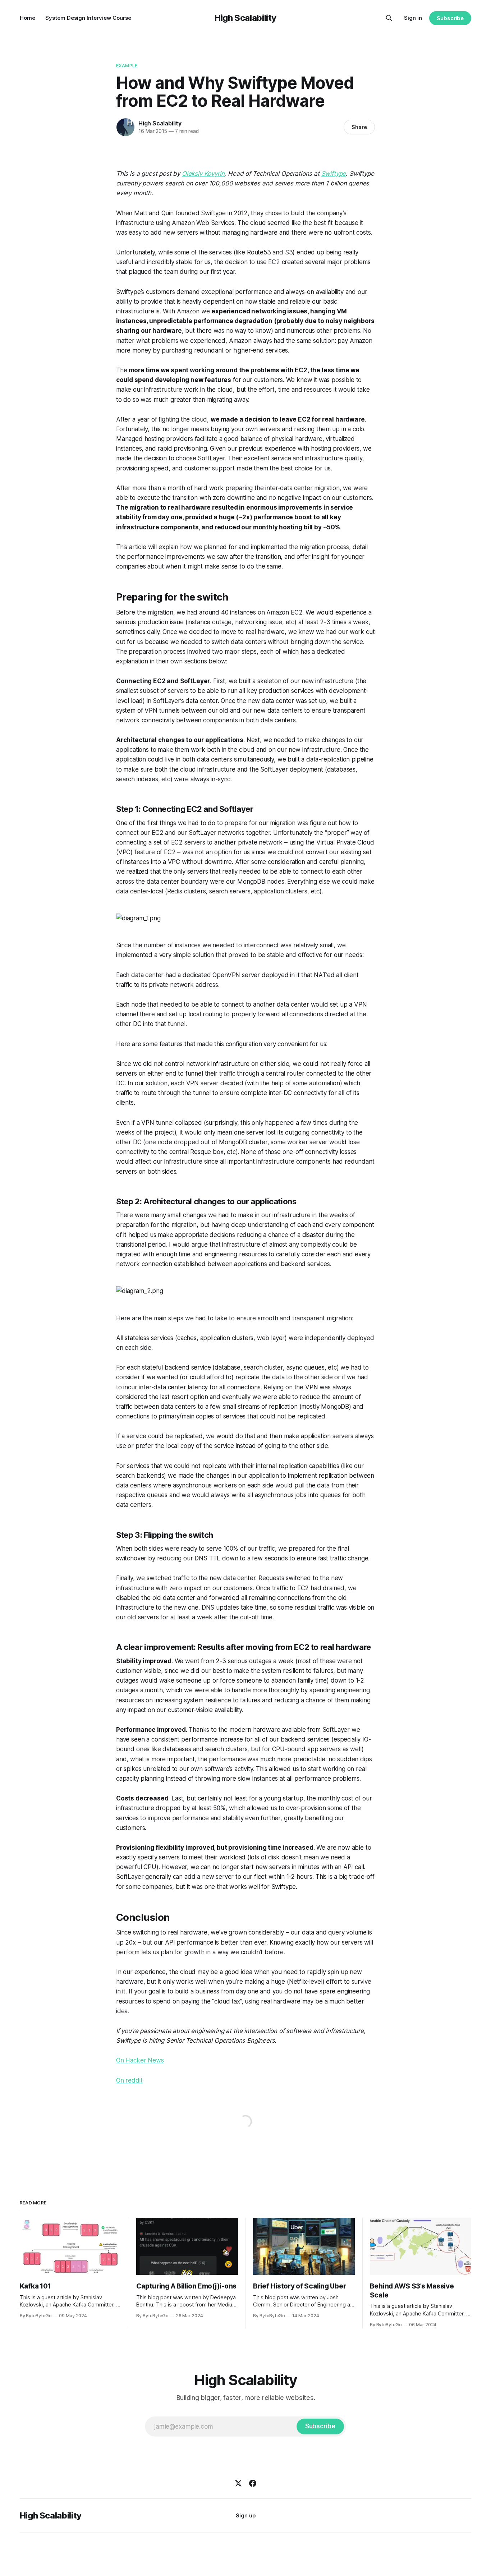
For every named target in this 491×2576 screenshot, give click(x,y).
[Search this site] (389, 18)
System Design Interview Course (88, 18)
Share (359, 127)
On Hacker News (140, 2060)
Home (27, 18)
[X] (238, 2483)
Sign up (246, 2515)
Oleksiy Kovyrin (203, 174)
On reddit (129, 2080)
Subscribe (450, 18)
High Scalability (245, 18)
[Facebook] (253, 2483)
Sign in (413, 18)
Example (127, 65)
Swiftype (334, 174)
